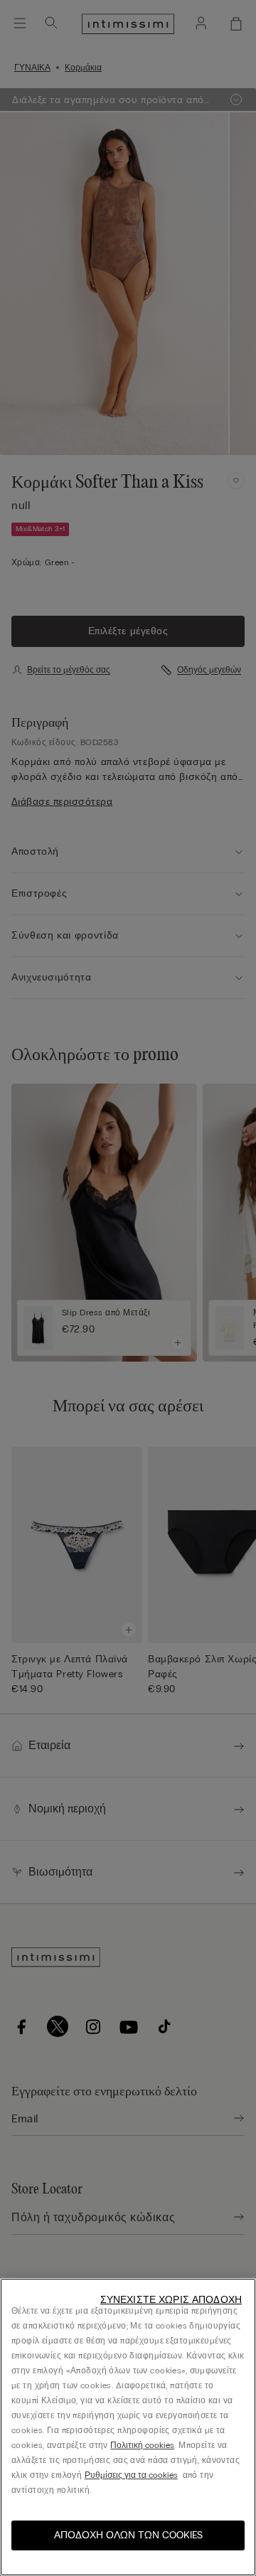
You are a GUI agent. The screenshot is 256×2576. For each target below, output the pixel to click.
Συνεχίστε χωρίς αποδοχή (171, 2300)
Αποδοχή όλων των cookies (128, 2535)
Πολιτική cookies (142, 2445)
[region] (128, 2427)
